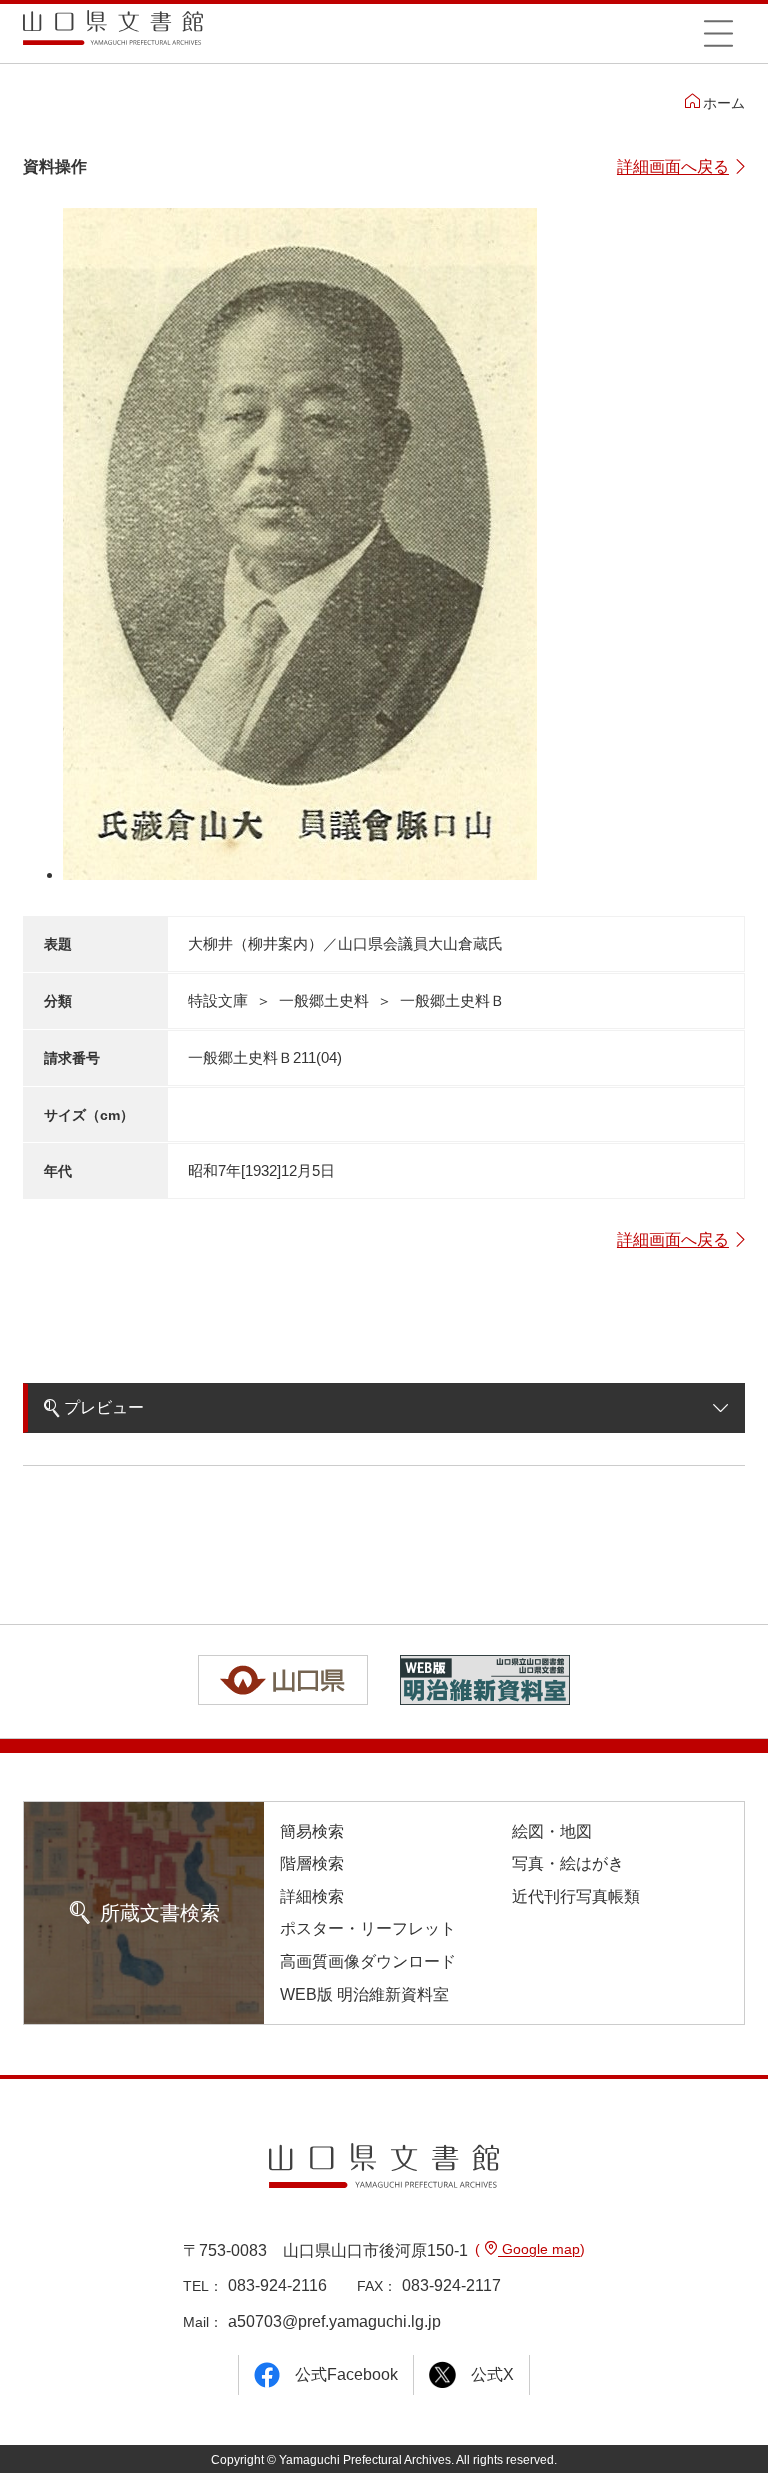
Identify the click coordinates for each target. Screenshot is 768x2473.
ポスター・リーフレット (368, 1928)
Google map (539, 2249)
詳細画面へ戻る (673, 166)
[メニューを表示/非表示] (718, 33)
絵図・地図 (552, 1831)
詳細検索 (312, 1896)
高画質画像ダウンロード (368, 1961)
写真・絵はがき (568, 1863)
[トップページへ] (113, 34)
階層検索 (312, 1863)
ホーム (724, 103)
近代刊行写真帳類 (576, 1896)
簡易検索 (312, 1831)
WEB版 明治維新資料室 (364, 1994)
